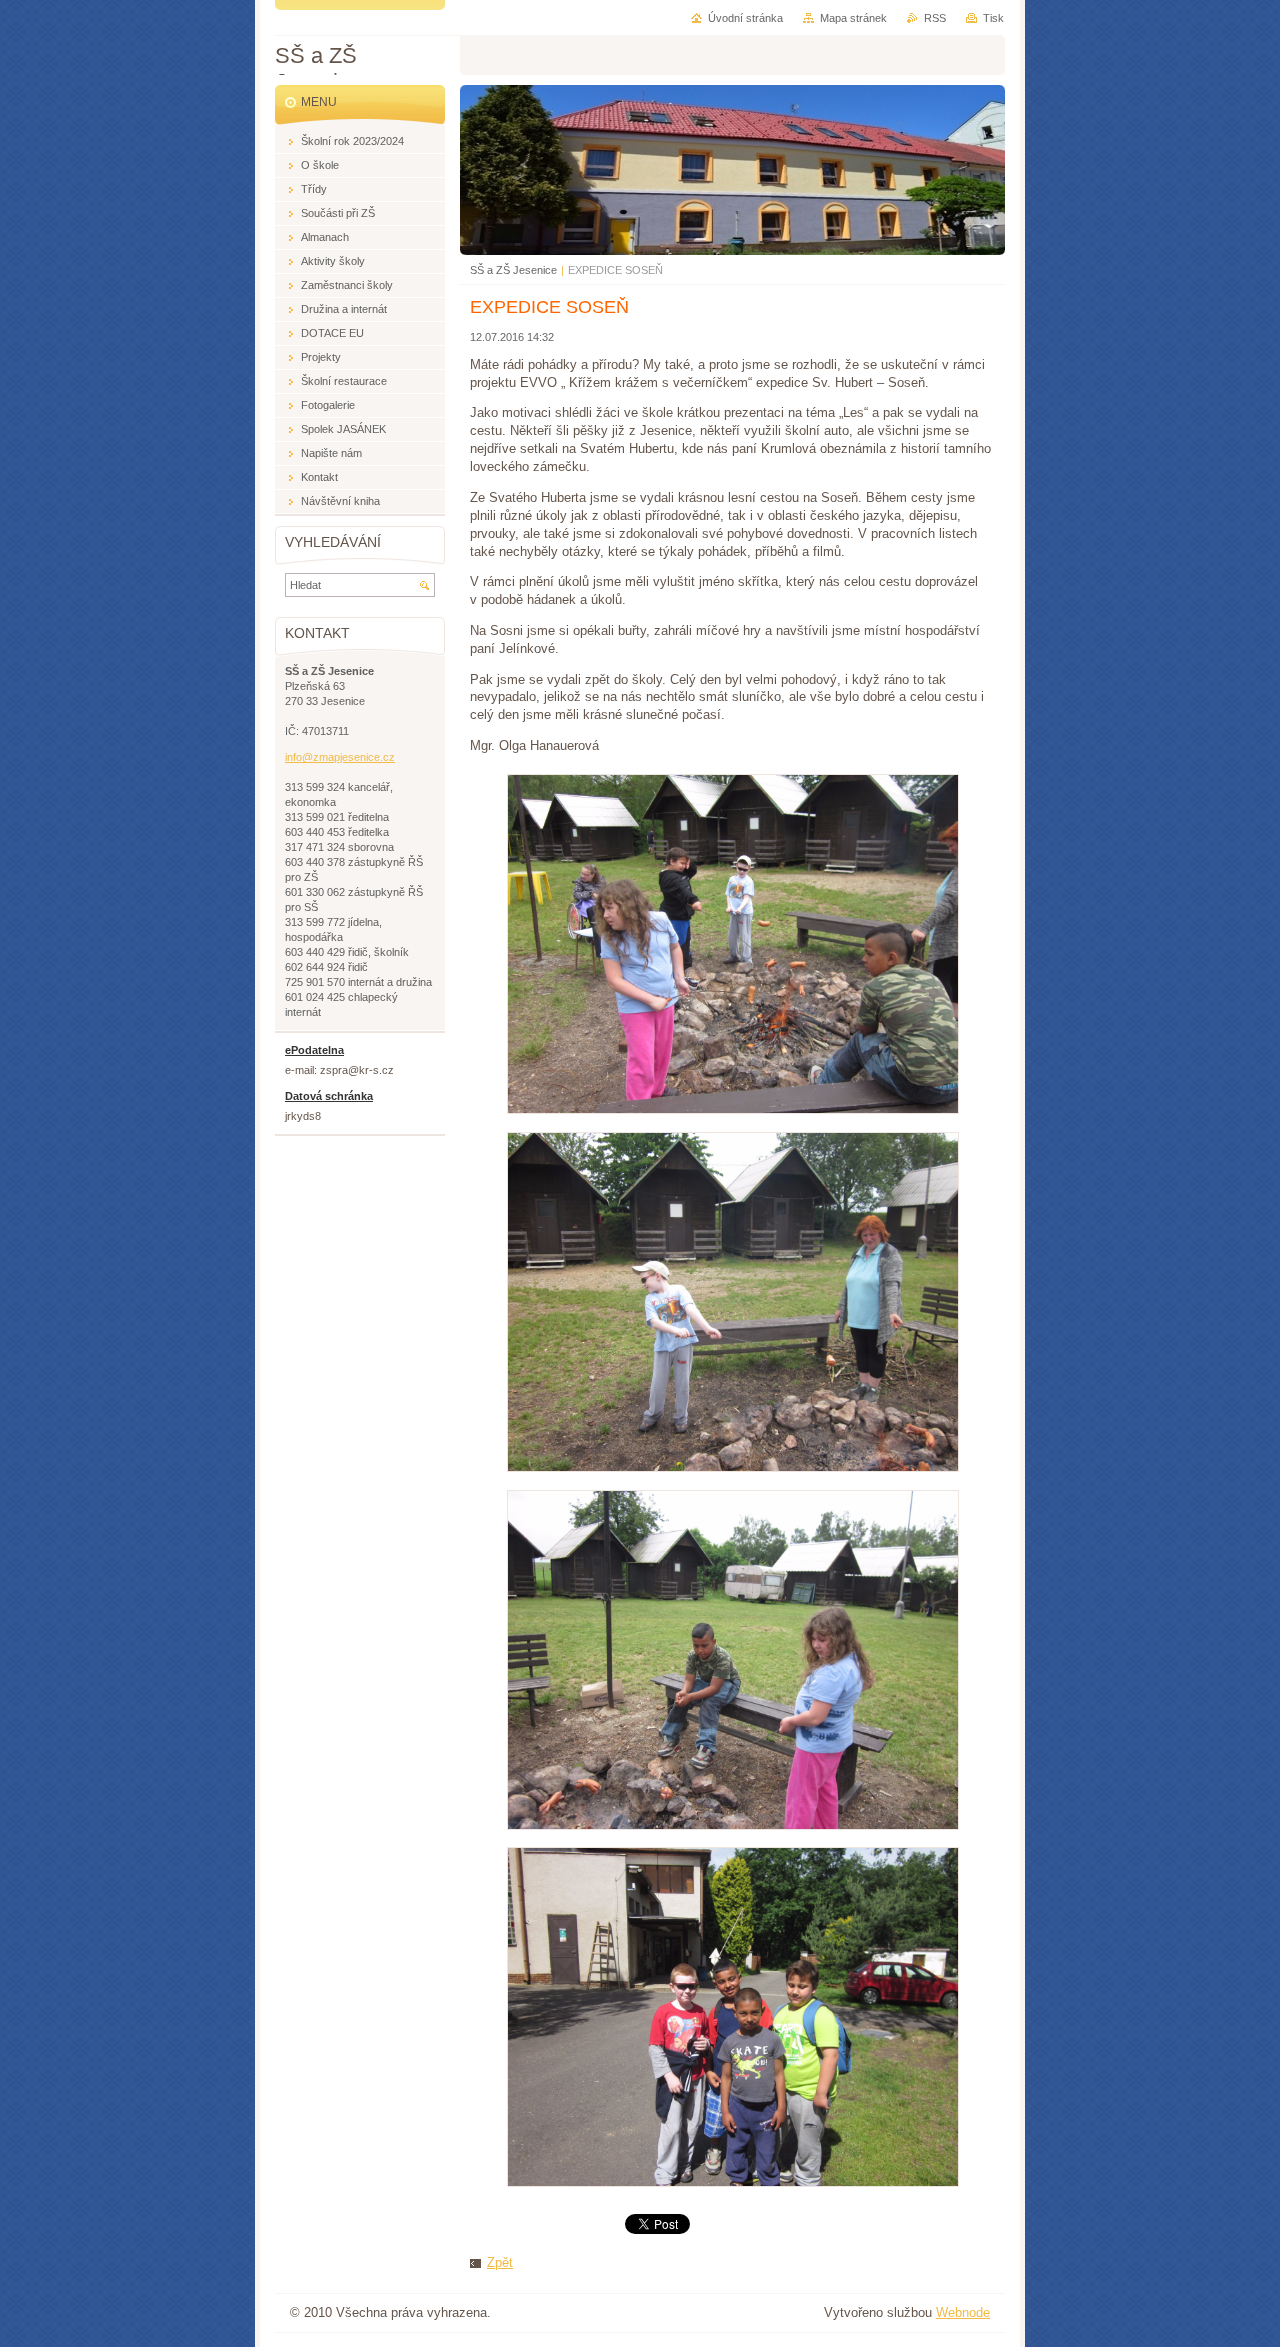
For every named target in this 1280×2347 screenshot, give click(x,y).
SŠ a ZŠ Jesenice (513, 270)
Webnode (963, 2312)
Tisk (993, 18)
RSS (935, 18)
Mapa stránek (853, 18)
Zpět (500, 2262)
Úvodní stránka (745, 18)
